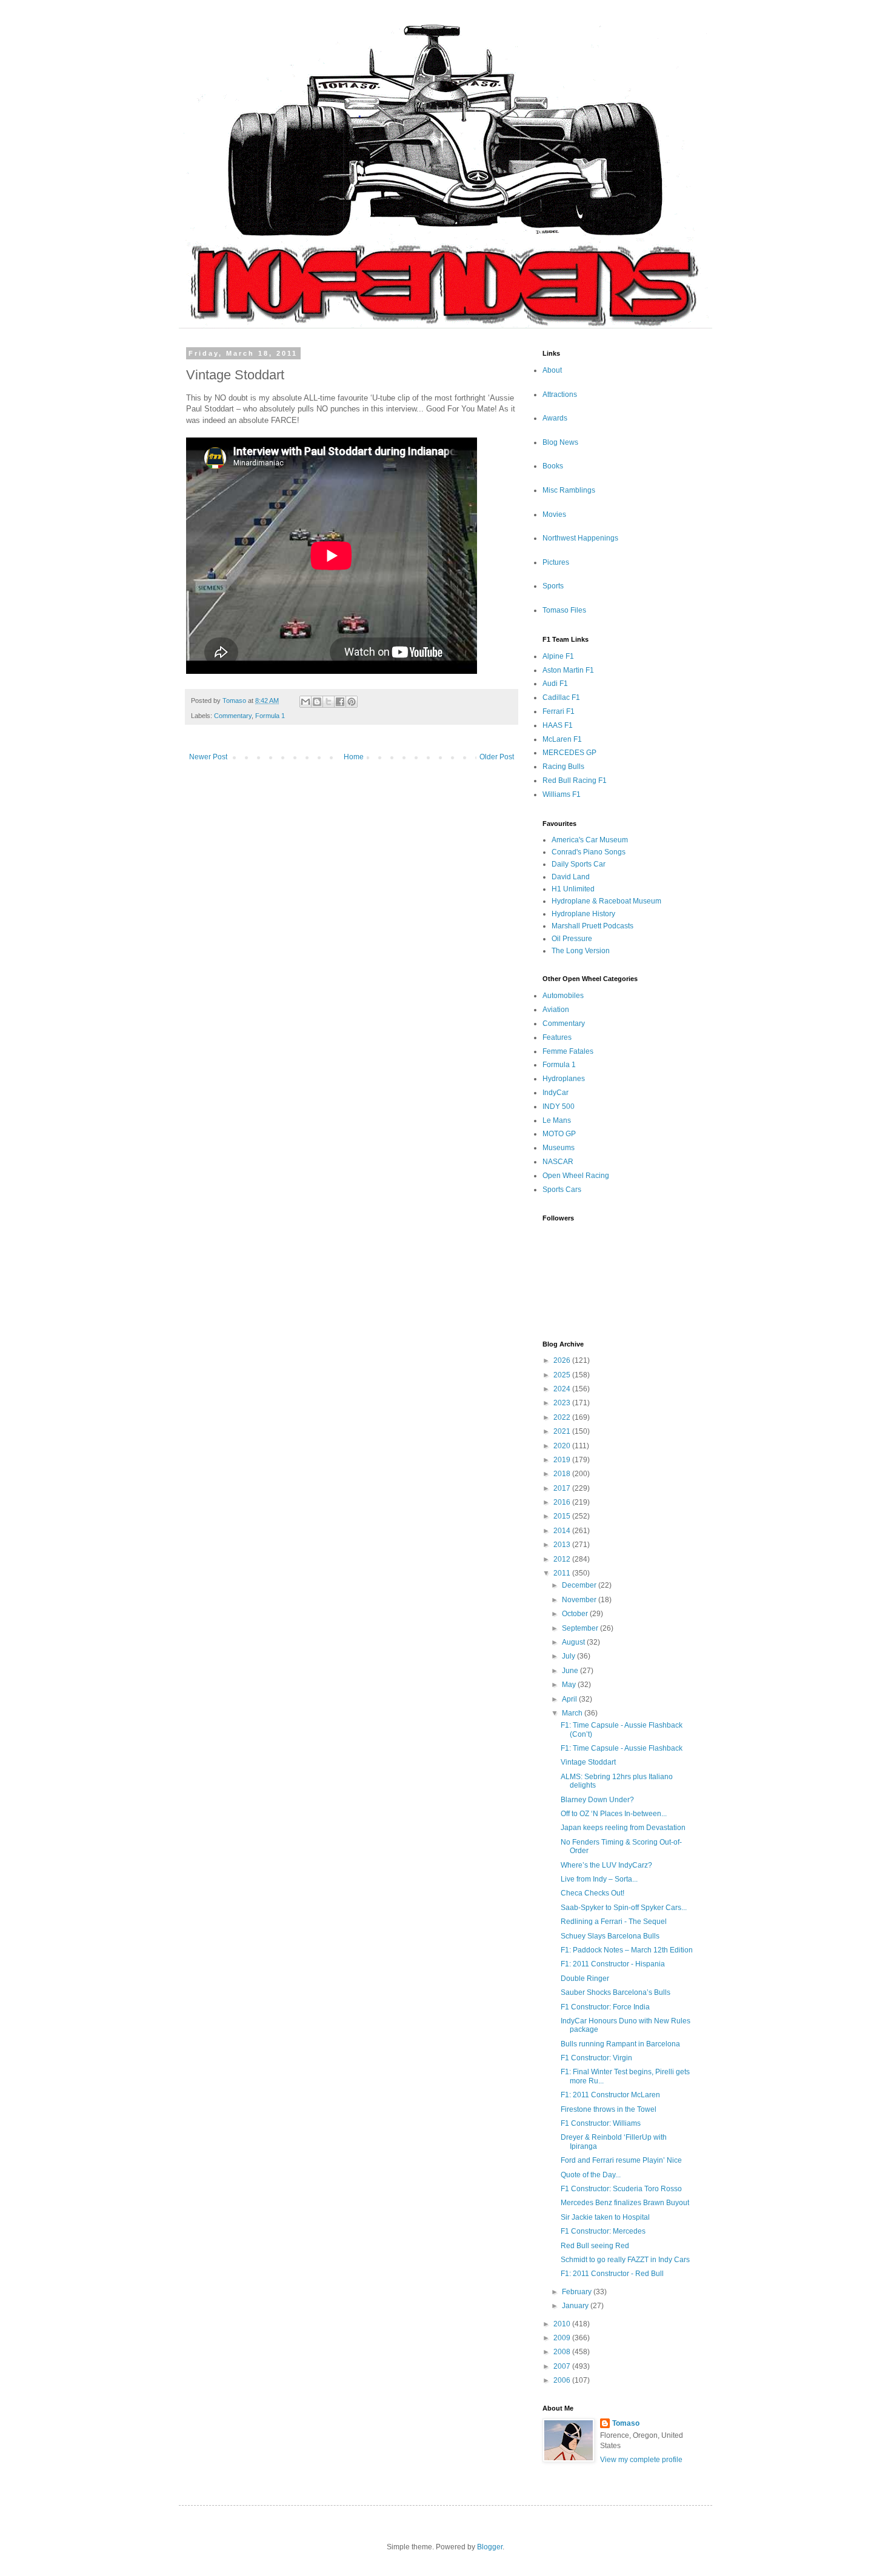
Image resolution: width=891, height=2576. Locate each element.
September (581, 1628)
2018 (563, 1474)
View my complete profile (641, 2460)
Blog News (560, 442)
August (574, 1642)
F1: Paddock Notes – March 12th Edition (627, 1950)
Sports (553, 586)
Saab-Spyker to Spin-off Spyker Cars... (624, 1908)
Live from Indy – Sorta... (599, 1879)
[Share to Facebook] (340, 702)
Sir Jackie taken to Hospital (605, 2217)
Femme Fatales (568, 1051)
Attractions (560, 394)
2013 (563, 1545)
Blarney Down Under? (597, 1800)
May (570, 1685)
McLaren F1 (562, 739)
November (580, 1600)
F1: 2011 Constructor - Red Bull (612, 2274)
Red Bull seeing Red (595, 2246)
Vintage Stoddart (588, 1762)
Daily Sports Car (579, 864)
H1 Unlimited (573, 889)
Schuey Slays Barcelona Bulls (610, 1936)
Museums (559, 1148)
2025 (563, 1375)
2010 (563, 2324)
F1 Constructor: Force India (605, 2007)
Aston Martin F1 (568, 670)
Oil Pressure (572, 939)
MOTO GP (559, 1134)
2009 (563, 2338)
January (576, 2306)
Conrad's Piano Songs (589, 852)
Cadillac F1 (561, 697)
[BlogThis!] (317, 702)
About (552, 370)
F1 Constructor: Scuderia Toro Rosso (621, 2189)
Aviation (556, 1010)
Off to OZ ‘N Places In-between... (614, 1814)
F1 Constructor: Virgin (596, 2058)
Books (553, 466)
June (571, 1671)
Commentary (233, 716)
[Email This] (305, 702)
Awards (555, 418)
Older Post (497, 757)
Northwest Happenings (580, 538)
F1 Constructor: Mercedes (603, 2231)
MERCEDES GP (569, 753)
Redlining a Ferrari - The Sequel (614, 1922)
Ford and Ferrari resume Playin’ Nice (621, 2160)
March (573, 1713)
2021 (563, 1431)
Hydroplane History (583, 914)
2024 (563, 1389)
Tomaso (626, 2423)
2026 (563, 1360)
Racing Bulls (563, 767)
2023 (563, 1403)
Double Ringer (585, 1979)
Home (354, 757)
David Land (571, 877)
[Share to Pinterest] (352, 702)
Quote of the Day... (591, 2175)
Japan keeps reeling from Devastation (623, 1828)
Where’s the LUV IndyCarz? (606, 1865)
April (570, 1699)
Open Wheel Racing (576, 1176)
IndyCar (556, 1093)
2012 (563, 1559)
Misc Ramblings (569, 490)
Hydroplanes (564, 1079)
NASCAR (558, 1162)
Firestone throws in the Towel (609, 2109)
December (580, 1585)
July (569, 1656)
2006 (563, 2380)
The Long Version (581, 951)
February (578, 2292)
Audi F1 (555, 684)
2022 (563, 1417)
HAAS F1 (558, 725)
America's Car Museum (590, 840)
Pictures (556, 562)
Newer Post (208, 757)
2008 (563, 2352)
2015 (563, 1516)
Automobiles (563, 996)
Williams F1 (562, 794)
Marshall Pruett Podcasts (592, 926)
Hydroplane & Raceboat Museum (606, 901)
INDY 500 (559, 1107)
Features (557, 1037)
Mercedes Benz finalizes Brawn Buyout (625, 2203)
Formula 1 (270, 716)
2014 (563, 1531)
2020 (563, 1446)
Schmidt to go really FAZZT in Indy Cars (625, 2260)
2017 (563, 1488)
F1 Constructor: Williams (601, 2123)
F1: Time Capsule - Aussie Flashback (622, 1748)
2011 (563, 1573)
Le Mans (557, 1120)
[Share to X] (329, 702)
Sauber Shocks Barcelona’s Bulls (616, 1992)
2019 (563, 1460)
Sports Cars (562, 1190)
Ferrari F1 (559, 711)
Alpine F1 (558, 656)
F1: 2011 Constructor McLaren (610, 2095)
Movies (554, 514)
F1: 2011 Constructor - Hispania (613, 1964)
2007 (563, 2366)
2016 (563, 1502)
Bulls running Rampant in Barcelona (620, 2044)
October (576, 1614)
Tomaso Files (564, 610)
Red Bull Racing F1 (575, 780)
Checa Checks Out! (592, 1893)
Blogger (490, 2547)
